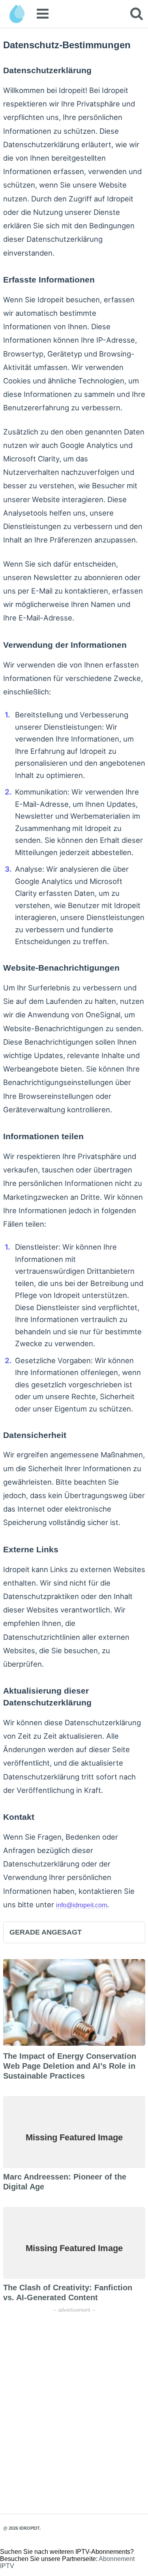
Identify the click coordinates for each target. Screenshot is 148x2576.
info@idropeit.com (81, 1905)
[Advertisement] (74, 2392)
